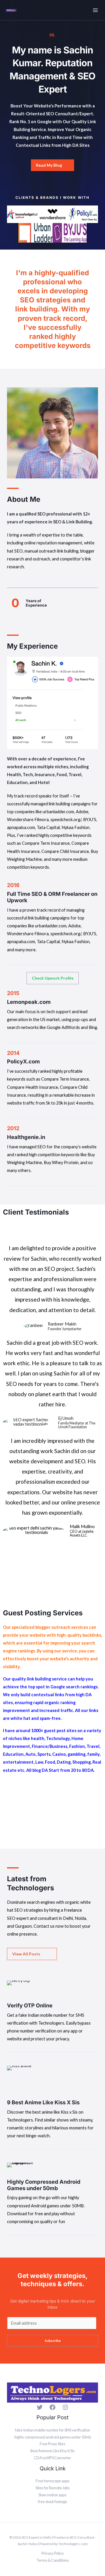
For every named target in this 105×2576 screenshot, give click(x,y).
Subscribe (53, 2341)
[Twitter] (40, 2407)
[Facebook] (52, 2407)
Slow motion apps (52, 2495)
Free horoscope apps (52, 2481)
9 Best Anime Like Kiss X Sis (43, 2102)
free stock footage (52, 2502)
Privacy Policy (53, 2553)
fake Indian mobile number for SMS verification (53, 2430)
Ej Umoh (66, 1418)
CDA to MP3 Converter (52, 2458)
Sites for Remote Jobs (53, 2488)
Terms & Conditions (53, 2560)
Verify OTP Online (30, 2005)
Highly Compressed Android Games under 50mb (44, 2185)
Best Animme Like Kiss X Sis (52, 2451)
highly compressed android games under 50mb (53, 2437)
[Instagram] (65, 2407)
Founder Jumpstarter (65, 1329)
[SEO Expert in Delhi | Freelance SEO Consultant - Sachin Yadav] (11, 10)
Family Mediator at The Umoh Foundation (77, 1425)
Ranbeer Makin (62, 1324)
